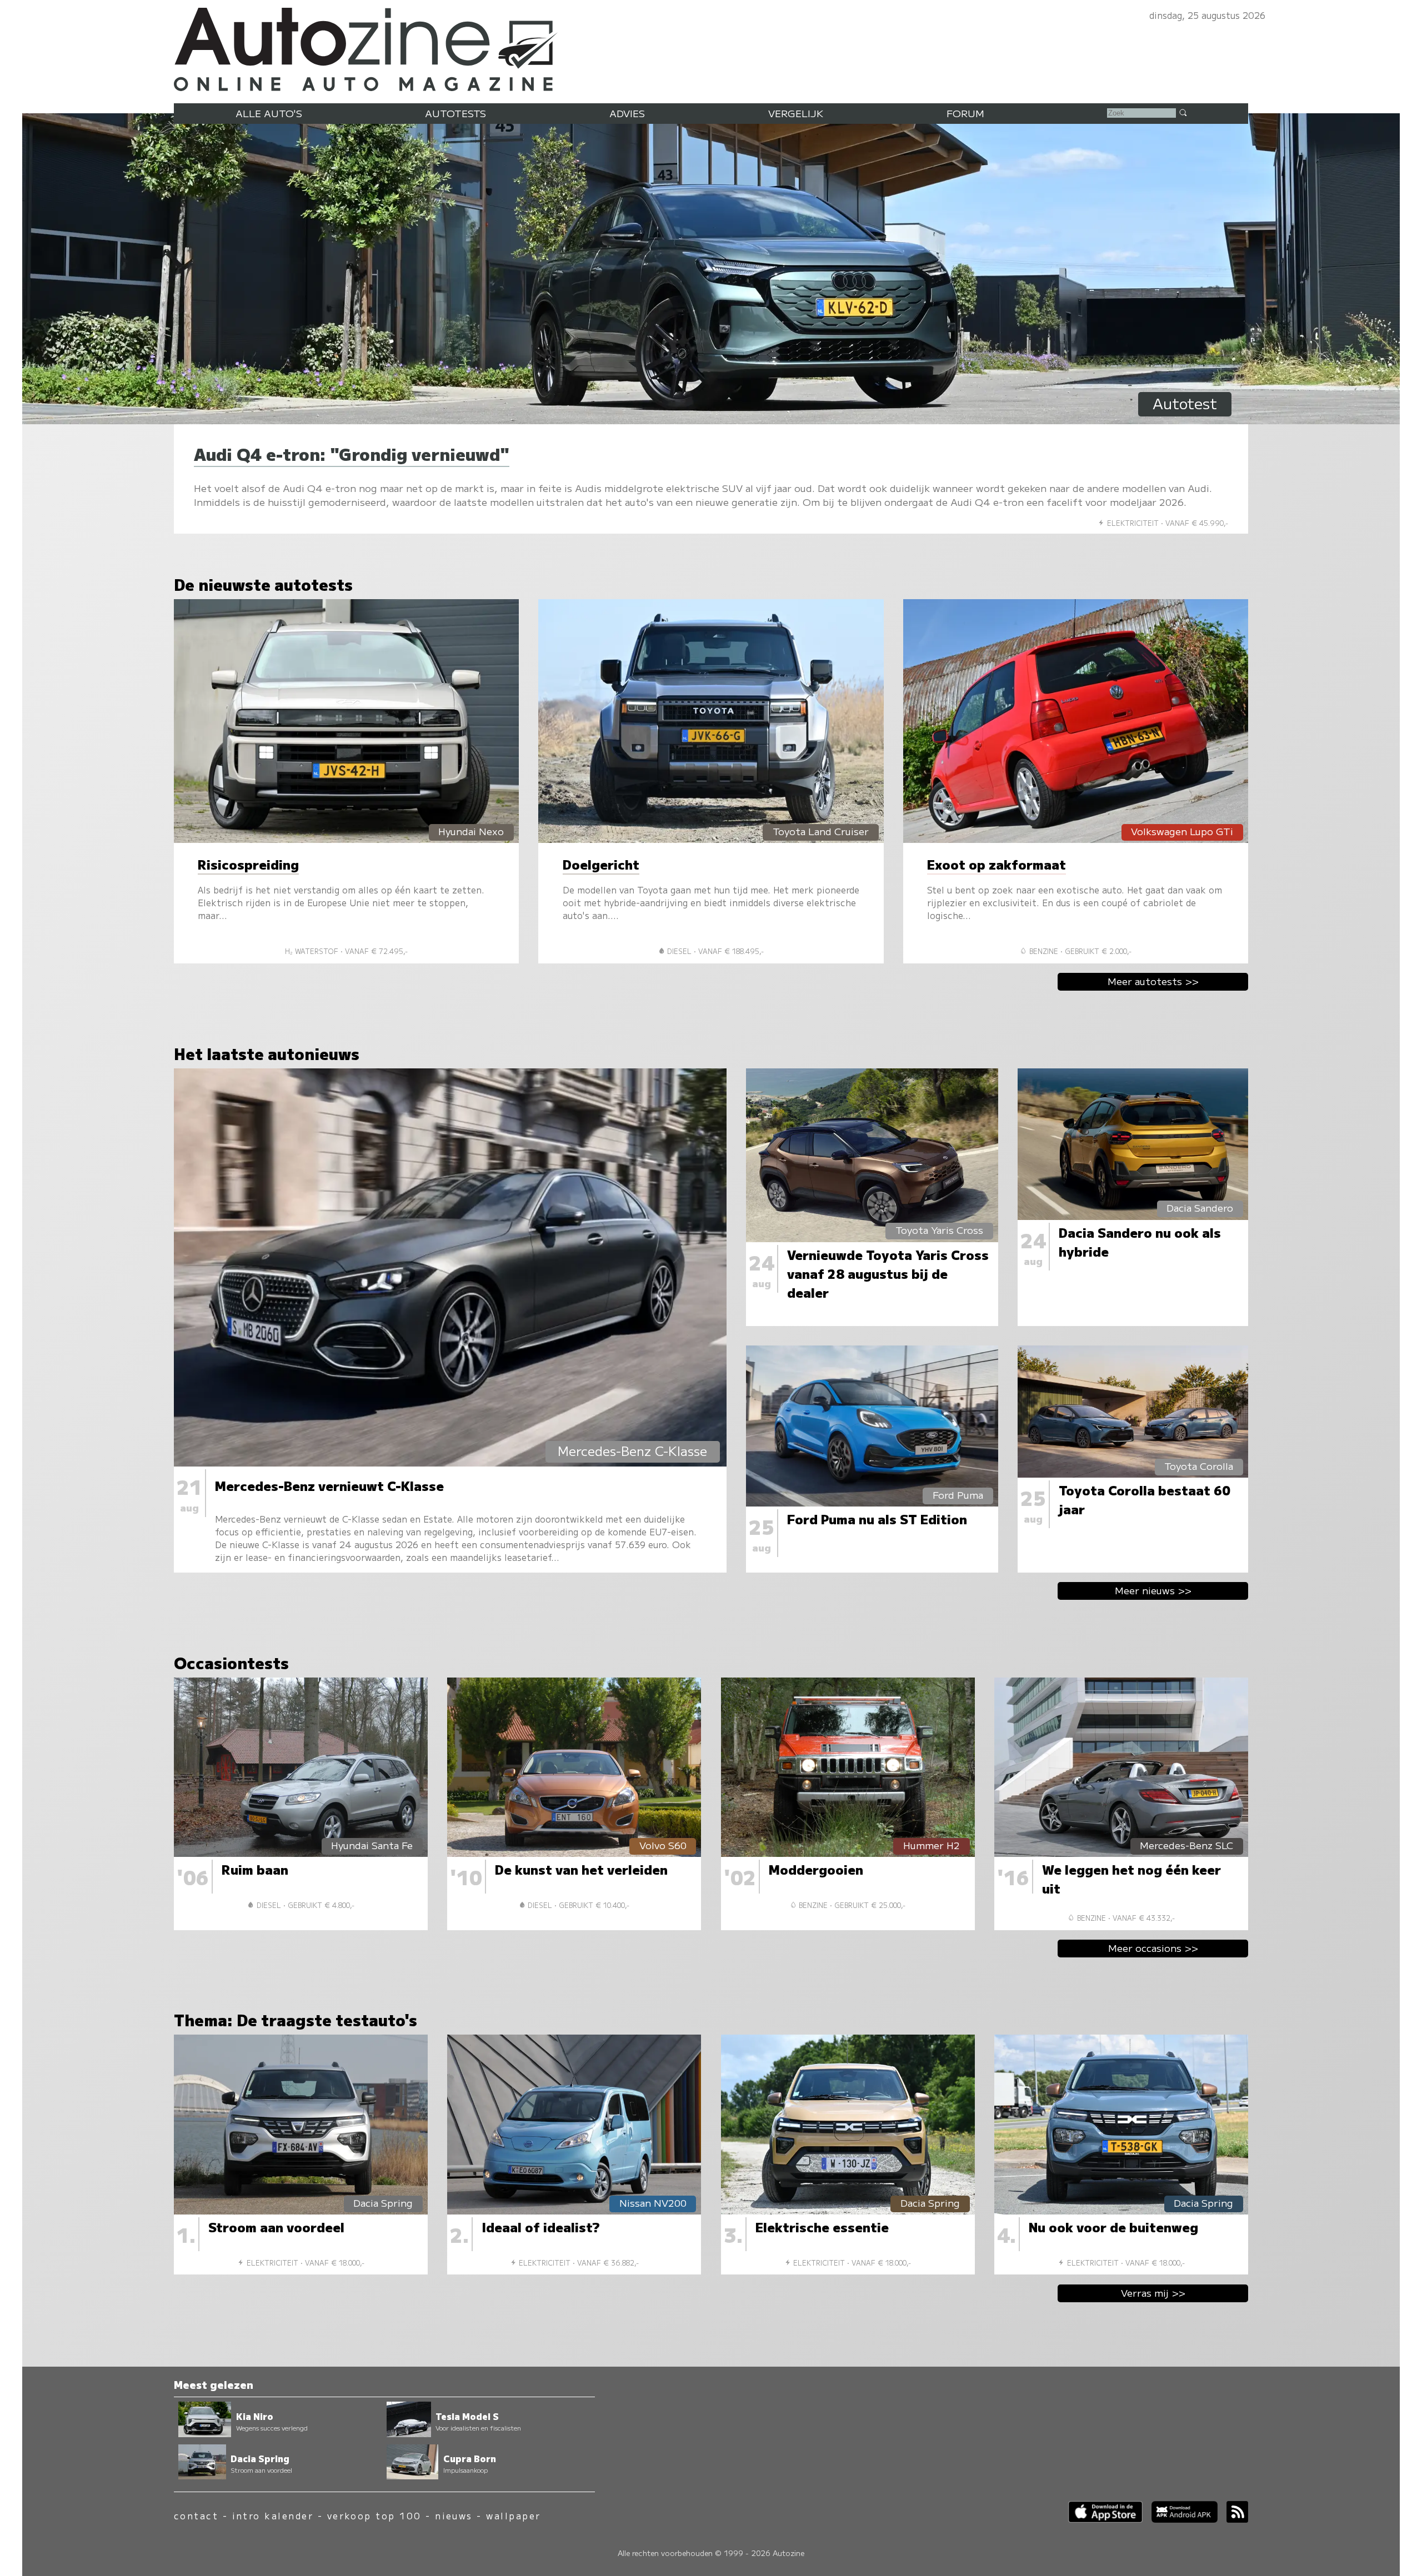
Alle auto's (269, 113)
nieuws (454, 2516)
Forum (965, 113)
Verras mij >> (1153, 2293)
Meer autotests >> (1153, 981)
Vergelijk (796, 113)
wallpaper (513, 2516)
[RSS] (1233, 2519)
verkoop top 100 (374, 2516)
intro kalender (273, 2516)
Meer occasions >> (1153, 1948)
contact (196, 2516)
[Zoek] (1183, 112)
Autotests (455, 113)
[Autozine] (711, 47)
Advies (627, 113)
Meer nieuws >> (1153, 1590)
